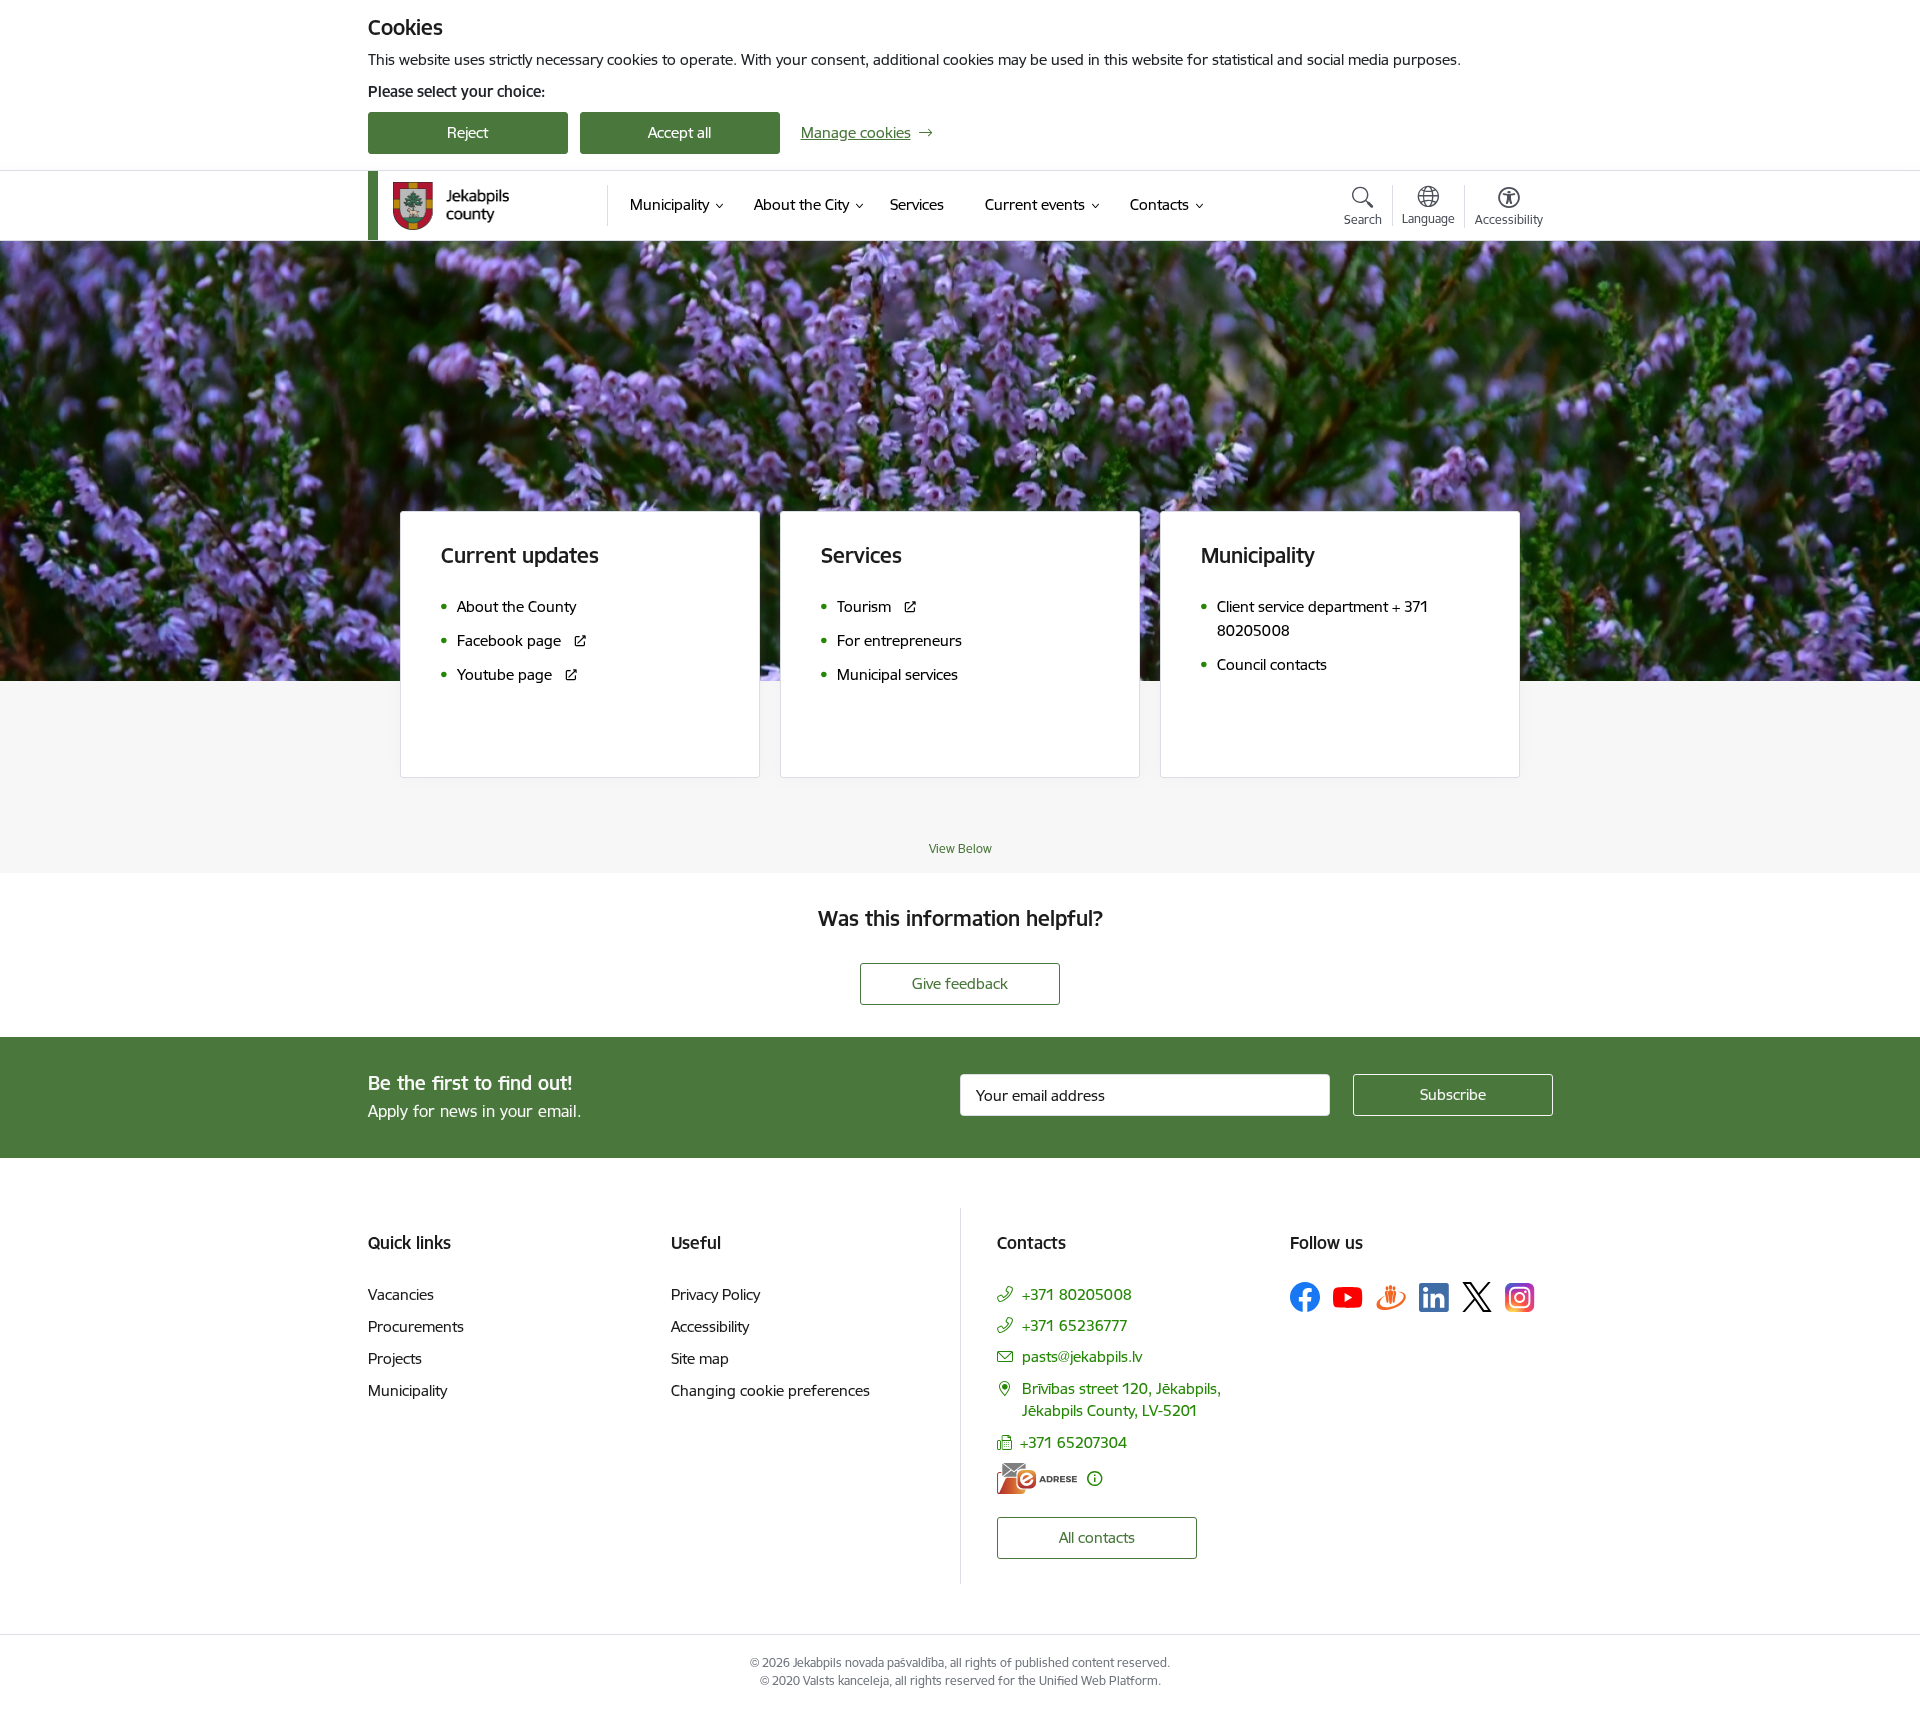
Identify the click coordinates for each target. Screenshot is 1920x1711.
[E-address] (1037, 1478)
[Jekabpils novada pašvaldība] (451, 206)
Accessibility (710, 1326)
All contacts (1097, 1537)
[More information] (1094, 1478)
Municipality (407, 1390)
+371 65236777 (1075, 1325)
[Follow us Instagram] (1520, 1297)
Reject (467, 132)
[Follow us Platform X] (1477, 1297)
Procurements (416, 1326)
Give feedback (960, 983)
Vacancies (401, 1294)
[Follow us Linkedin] (1434, 1298)
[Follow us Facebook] (1305, 1297)
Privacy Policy (715, 1294)
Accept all (679, 132)
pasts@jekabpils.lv (1082, 1356)
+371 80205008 (1077, 1294)
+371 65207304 (1073, 1442)
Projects (395, 1358)
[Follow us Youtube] (1348, 1296)
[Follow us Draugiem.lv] (1391, 1296)
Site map (700, 1358)
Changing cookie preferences (770, 1390)
